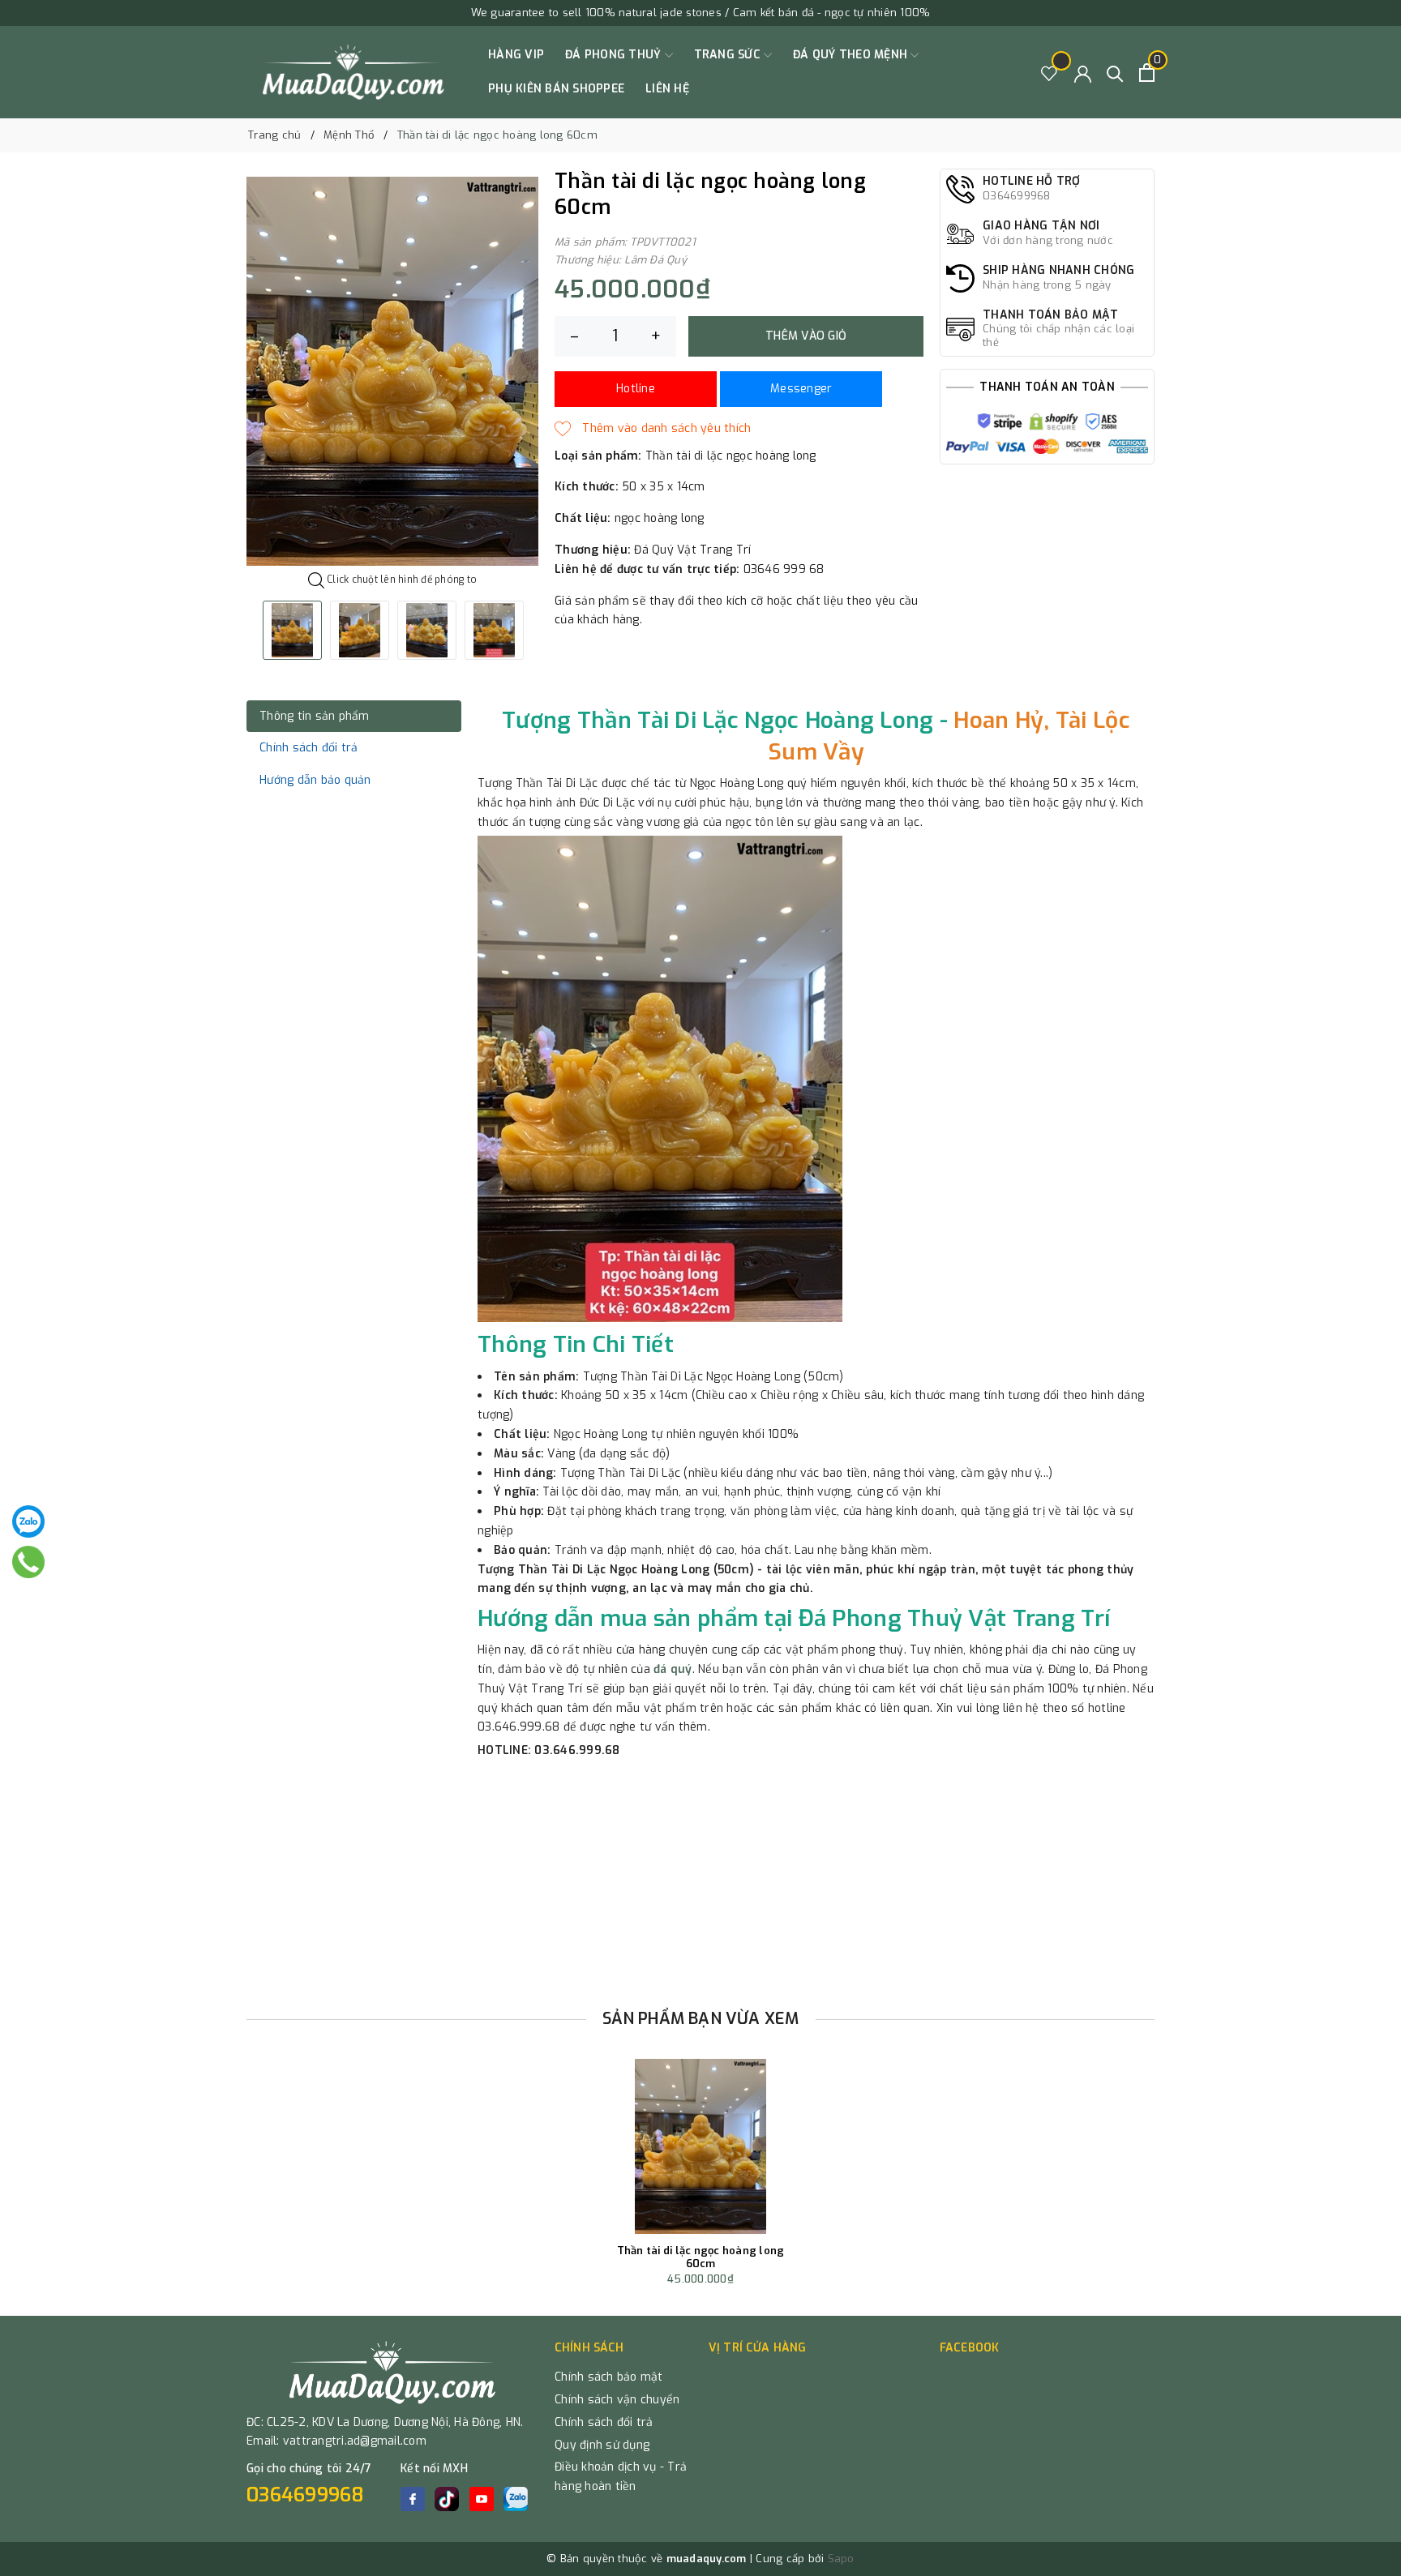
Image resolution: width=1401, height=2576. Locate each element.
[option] (392, 371)
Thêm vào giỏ (806, 336)
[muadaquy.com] (354, 72)
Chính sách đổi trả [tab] (309, 748)
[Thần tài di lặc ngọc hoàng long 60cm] (700, 2146)
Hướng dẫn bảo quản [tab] (315, 780)
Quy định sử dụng (602, 2445)
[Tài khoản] (1083, 73)
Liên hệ (667, 89)
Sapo (841, 2559)
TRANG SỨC (729, 55)
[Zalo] (28, 1521)
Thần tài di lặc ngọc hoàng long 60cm (701, 2257)
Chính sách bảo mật (609, 2377)
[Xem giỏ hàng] (1147, 73)
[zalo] (516, 2499)
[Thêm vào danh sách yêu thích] (653, 429)
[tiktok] (447, 2499)
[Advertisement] (700, 1878)
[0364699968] (29, 1562)
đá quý (673, 1669)
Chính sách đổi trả (604, 2422)
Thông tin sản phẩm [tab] (315, 716)
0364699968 (306, 2495)
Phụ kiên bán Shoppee (556, 89)
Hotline (636, 389)
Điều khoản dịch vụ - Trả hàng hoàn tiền (621, 2477)
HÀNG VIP (516, 55)
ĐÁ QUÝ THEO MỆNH (852, 55)
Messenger (801, 389)
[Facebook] (413, 2499)
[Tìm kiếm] (1115, 73)
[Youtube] (482, 2499)
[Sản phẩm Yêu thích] (1050, 73)
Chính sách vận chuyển (617, 2400)
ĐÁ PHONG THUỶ (615, 55)
